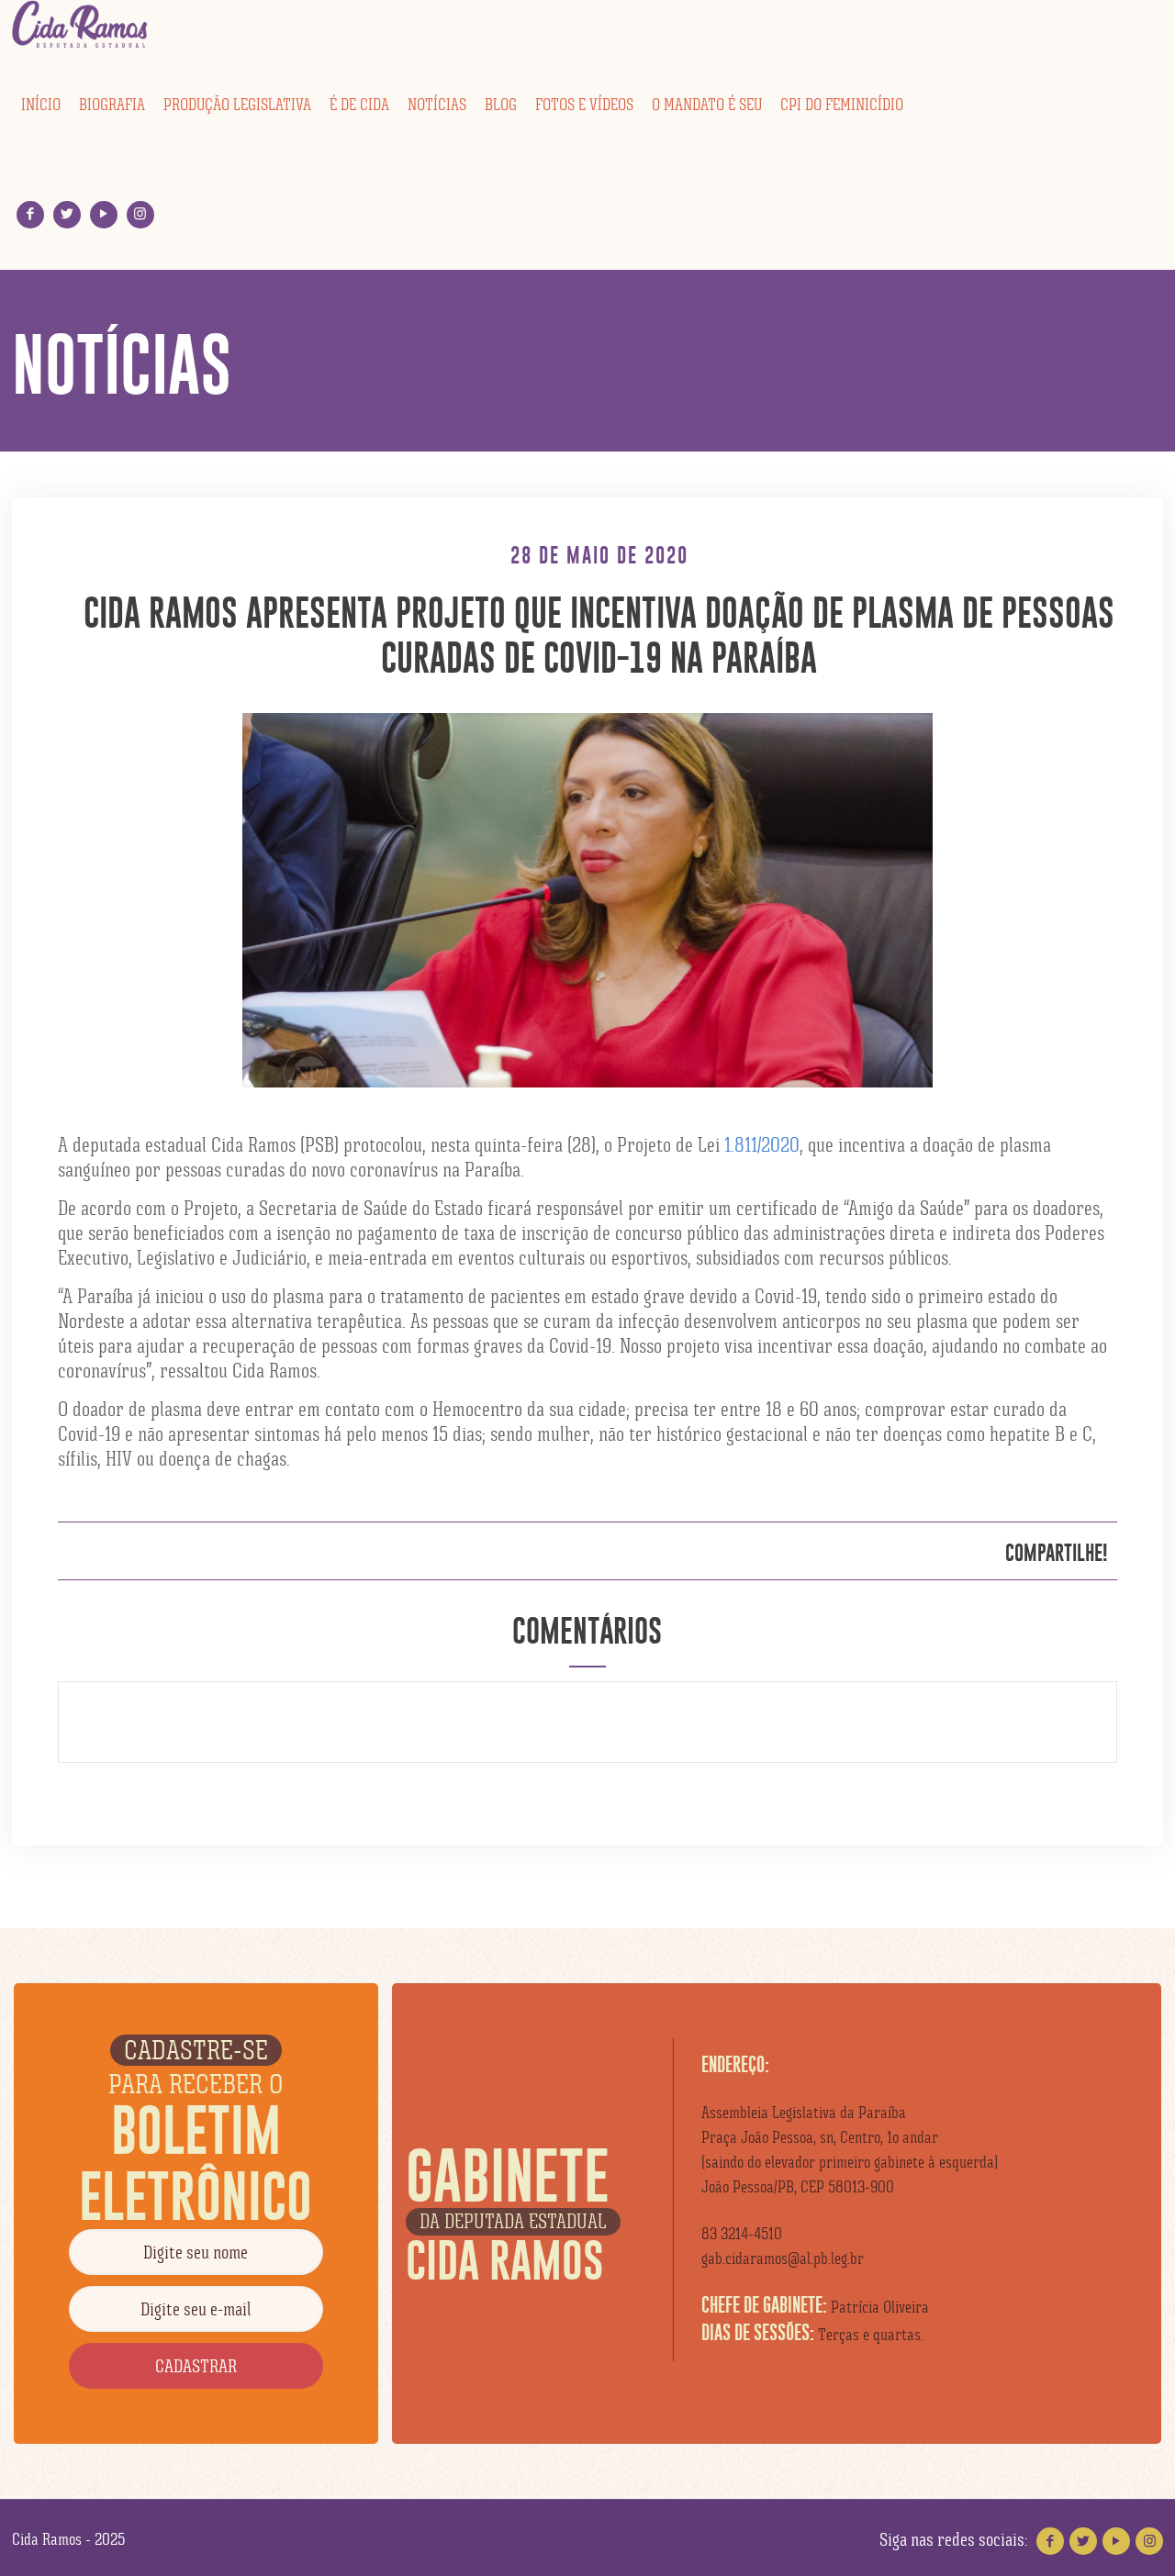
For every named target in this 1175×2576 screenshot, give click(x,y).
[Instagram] (140, 214)
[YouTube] (103, 214)
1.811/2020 (762, 1145)
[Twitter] (67, 214)
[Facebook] (30, 214)
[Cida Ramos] (81, 25)
